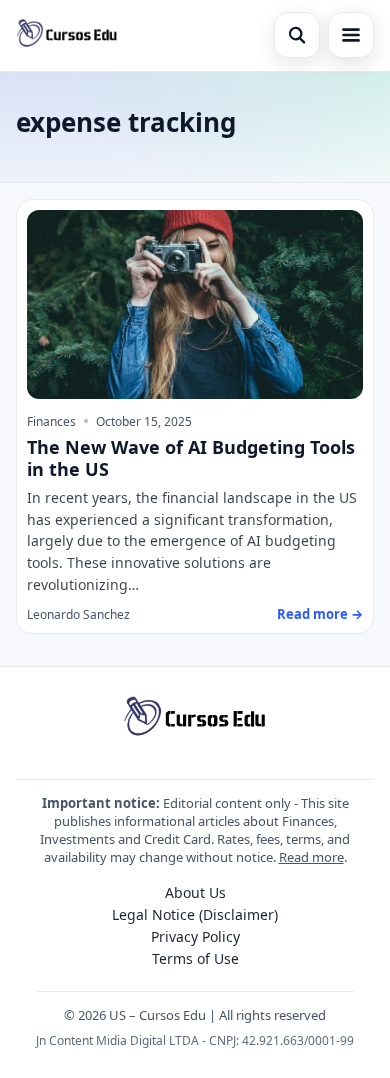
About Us (195, 892)
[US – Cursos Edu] (67, 35)
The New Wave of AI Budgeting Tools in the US (191, 458)
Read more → (320, 614)
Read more (311, 857)
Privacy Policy (195, 936)
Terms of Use (195, 958)
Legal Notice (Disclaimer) (195, 914)
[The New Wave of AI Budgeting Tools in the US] (195, 304)
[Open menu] (351, 35)
